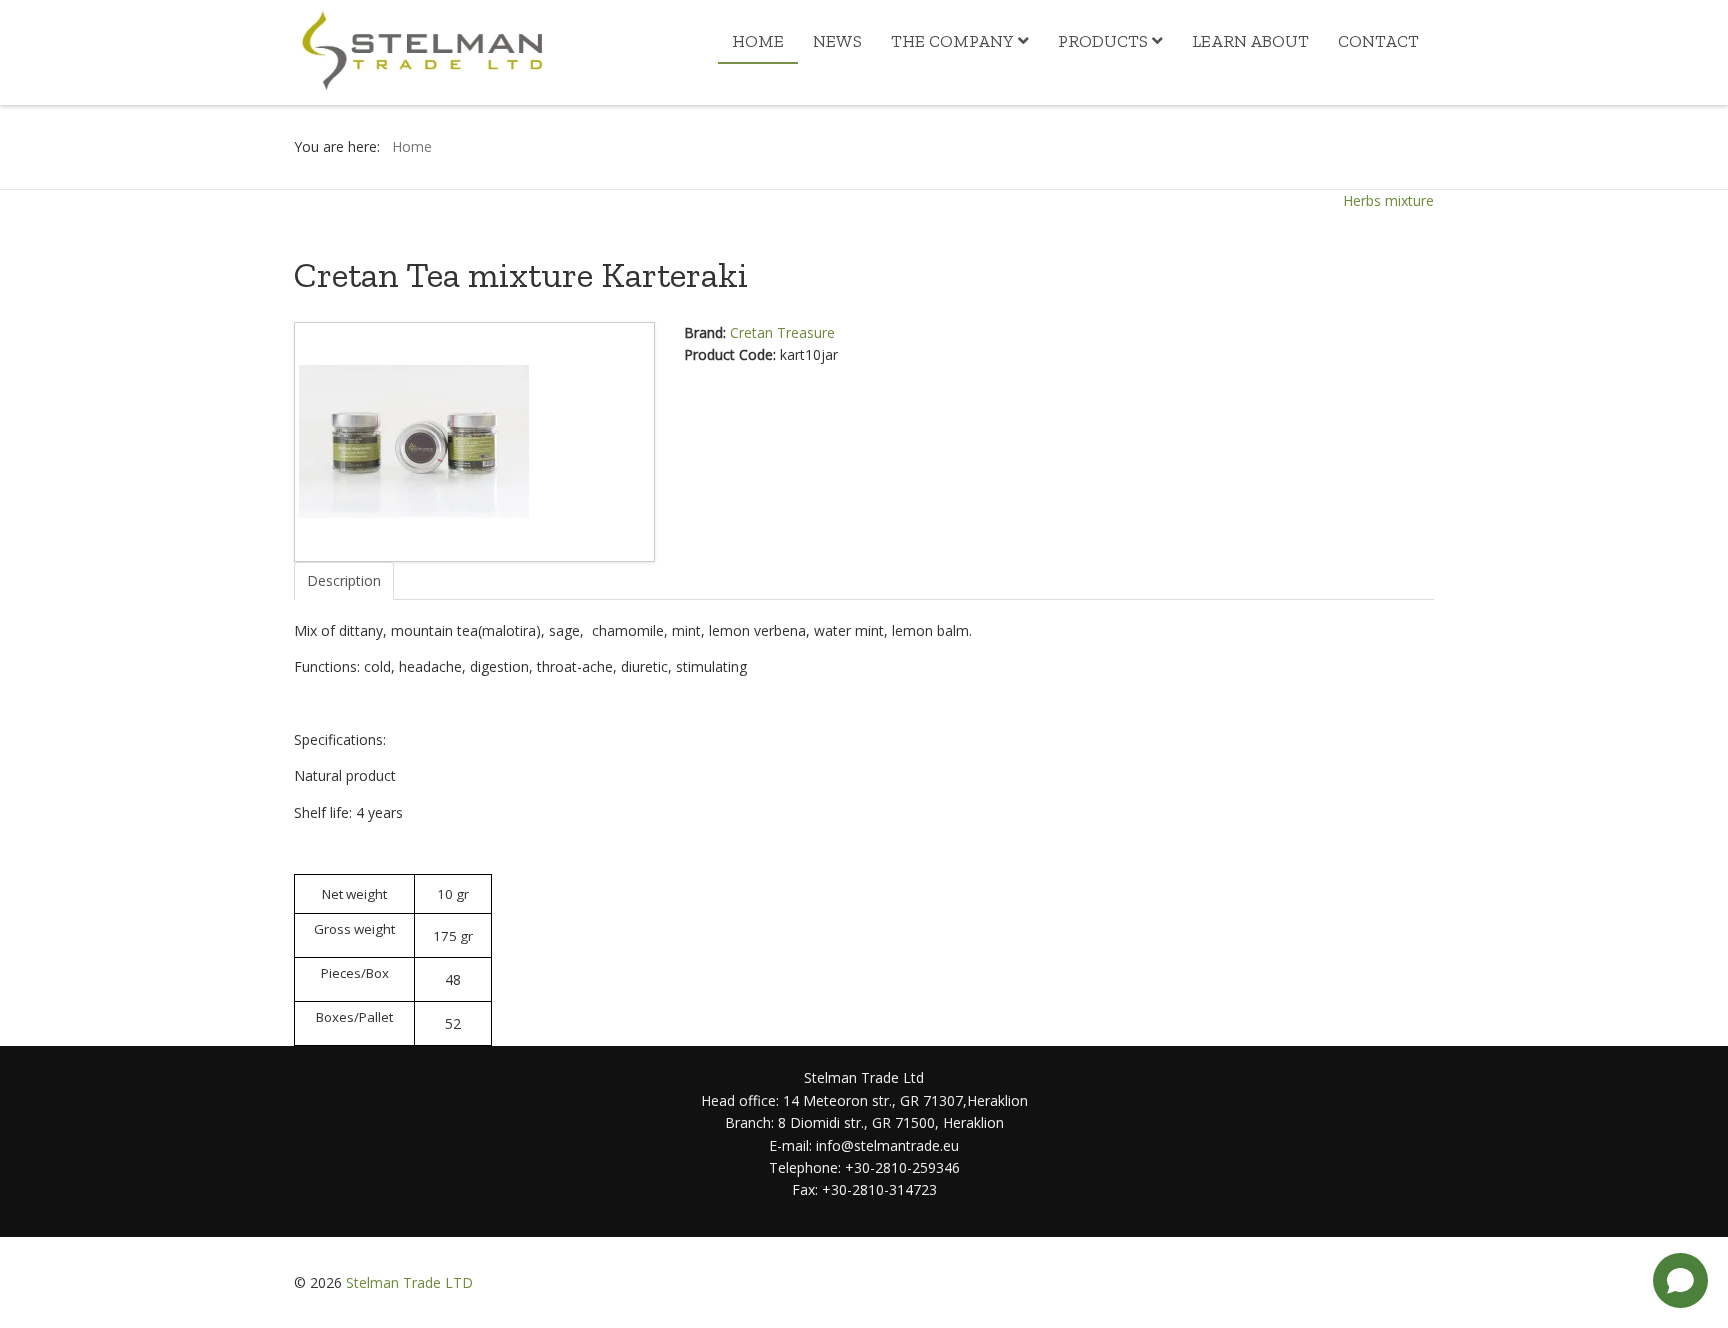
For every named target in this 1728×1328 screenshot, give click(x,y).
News (837, 41)
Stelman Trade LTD (409, 1282)
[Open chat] (1680, 1280)
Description (344, 580)
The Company (952, 41)
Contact (1378, 41)
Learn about (1250, 41)
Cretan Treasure (782, 332)
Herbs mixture (1388, 200)
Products (1103, 41)
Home (758, 41)
